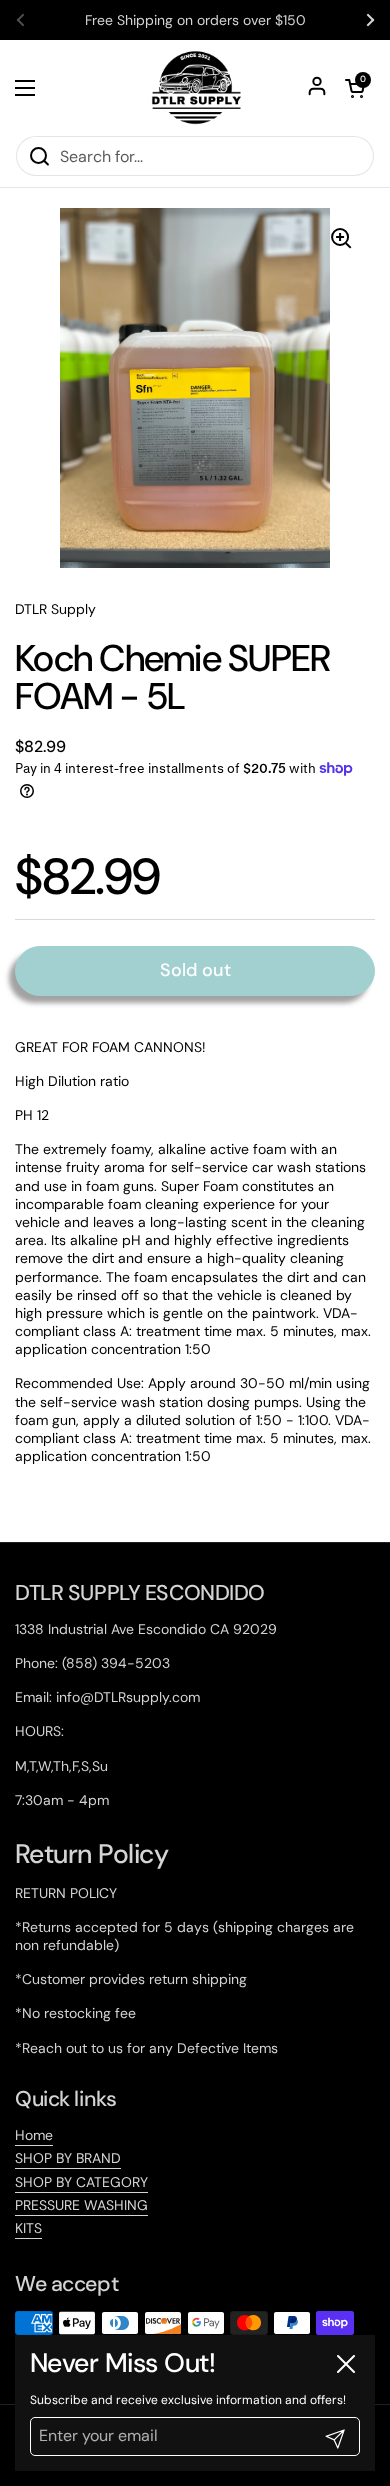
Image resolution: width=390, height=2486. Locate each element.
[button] (355, 88)
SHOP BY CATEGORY (81, 2182)
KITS (28, 2228)
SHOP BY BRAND (68, 2158)
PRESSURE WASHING (81, 2205)
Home (34, 2135)
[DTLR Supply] (195, 87)
